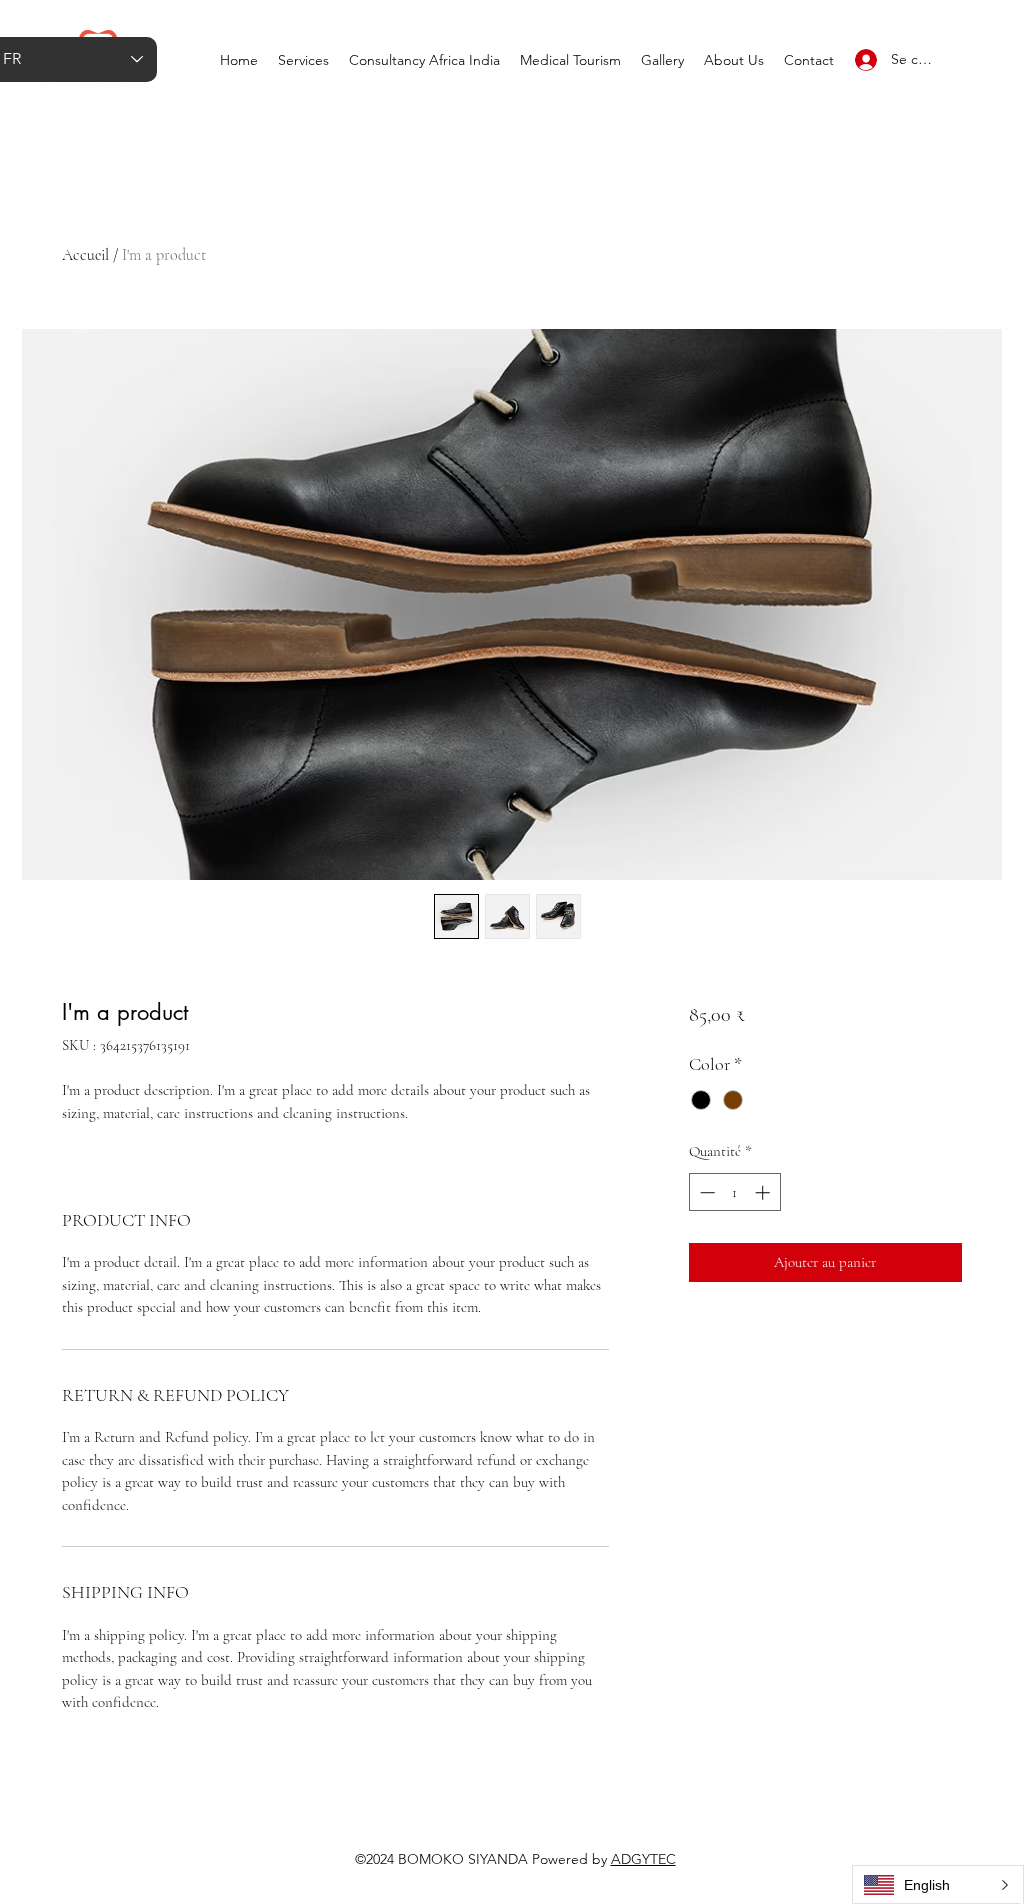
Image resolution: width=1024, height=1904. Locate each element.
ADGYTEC (643, 1859)
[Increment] (764, 1192)
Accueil (85, 255)
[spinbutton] (734, 1192)
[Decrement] (705, 1192)
